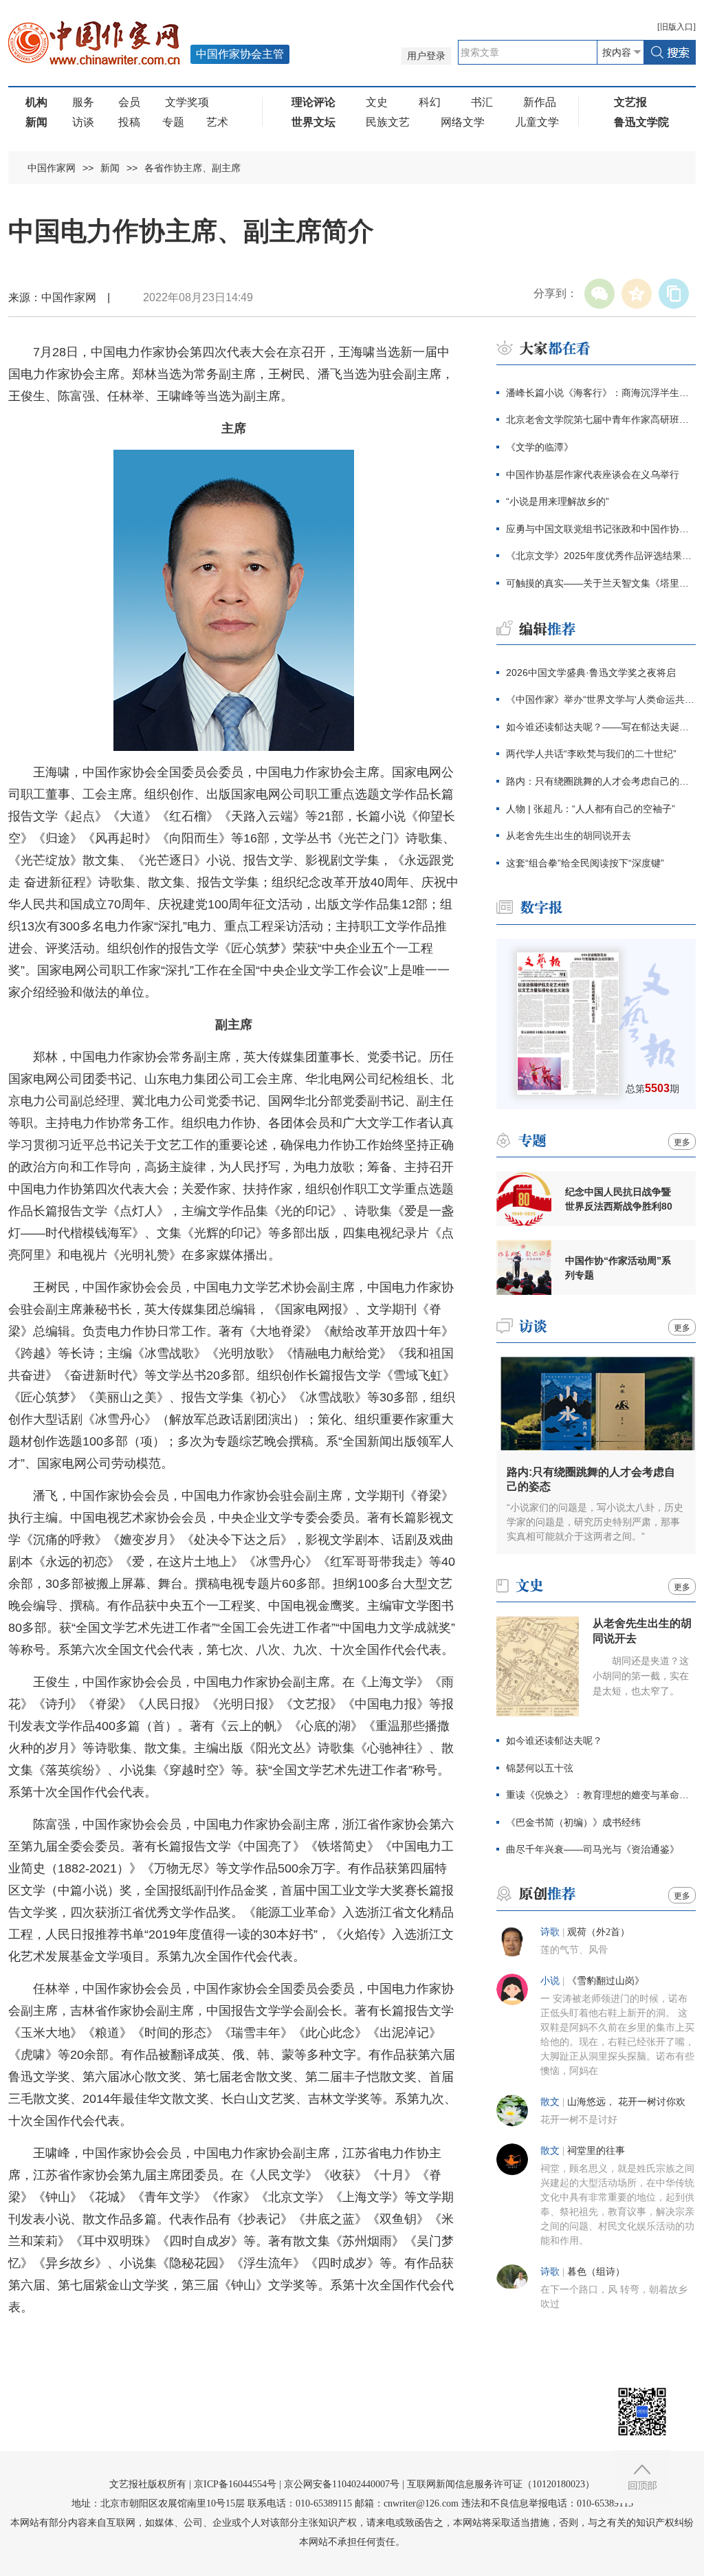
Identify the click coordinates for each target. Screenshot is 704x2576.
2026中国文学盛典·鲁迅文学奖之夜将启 (591, 673)
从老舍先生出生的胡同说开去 (569, 836)
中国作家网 (52, 168)
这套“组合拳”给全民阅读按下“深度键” (585, 863)
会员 (129, 102)
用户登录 (426, 56)
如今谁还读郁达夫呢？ (554, 1740)
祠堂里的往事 (596, 2151)
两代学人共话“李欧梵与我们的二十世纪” (591, 754)
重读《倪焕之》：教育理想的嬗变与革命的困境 (601, 1795)
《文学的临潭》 (540, 447)
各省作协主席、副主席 (192, 168)
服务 (83, 102)
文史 (377, 102)
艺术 (217, 122)
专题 (173, 122)
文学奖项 (187, 102)
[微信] (599, 294)
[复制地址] (674, 294)
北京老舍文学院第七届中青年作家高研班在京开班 (601, 419)
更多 (682, 1142)
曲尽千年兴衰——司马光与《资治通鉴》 (593, 1849)
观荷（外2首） (598, 1932)
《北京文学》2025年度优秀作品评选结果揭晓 (601, 556)
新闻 (110, 168)
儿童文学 (537, 122)
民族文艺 (388, 122)
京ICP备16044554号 (235, 2484)
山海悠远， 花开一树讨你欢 (626, 2102)
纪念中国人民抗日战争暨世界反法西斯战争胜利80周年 (619, 1199)
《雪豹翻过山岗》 (606, 1981)
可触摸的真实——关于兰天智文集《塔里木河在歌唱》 (601, 583)
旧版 (676, 27)
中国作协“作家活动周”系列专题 (618, 1268)
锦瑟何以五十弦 (540, 1768)
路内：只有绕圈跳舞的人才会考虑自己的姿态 (601, 781)
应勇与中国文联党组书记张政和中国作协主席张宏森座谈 (601, 529)
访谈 (83, 122)
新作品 (540, 102)
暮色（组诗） (596, 2272)
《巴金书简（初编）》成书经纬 (573, 1822)
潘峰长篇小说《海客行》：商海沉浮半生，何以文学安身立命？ (601, 393)
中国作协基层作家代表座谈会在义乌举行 (593, 474)
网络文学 (463, 122)
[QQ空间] (637, 294)
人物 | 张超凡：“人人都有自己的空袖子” (591, 809)
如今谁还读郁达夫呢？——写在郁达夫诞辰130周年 (601, 727)
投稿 (129, 122)
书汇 (482, 102)
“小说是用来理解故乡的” (558, 501)
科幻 (430, 102)
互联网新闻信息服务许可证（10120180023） (501, 2484)
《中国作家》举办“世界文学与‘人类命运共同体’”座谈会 (601, 699)
